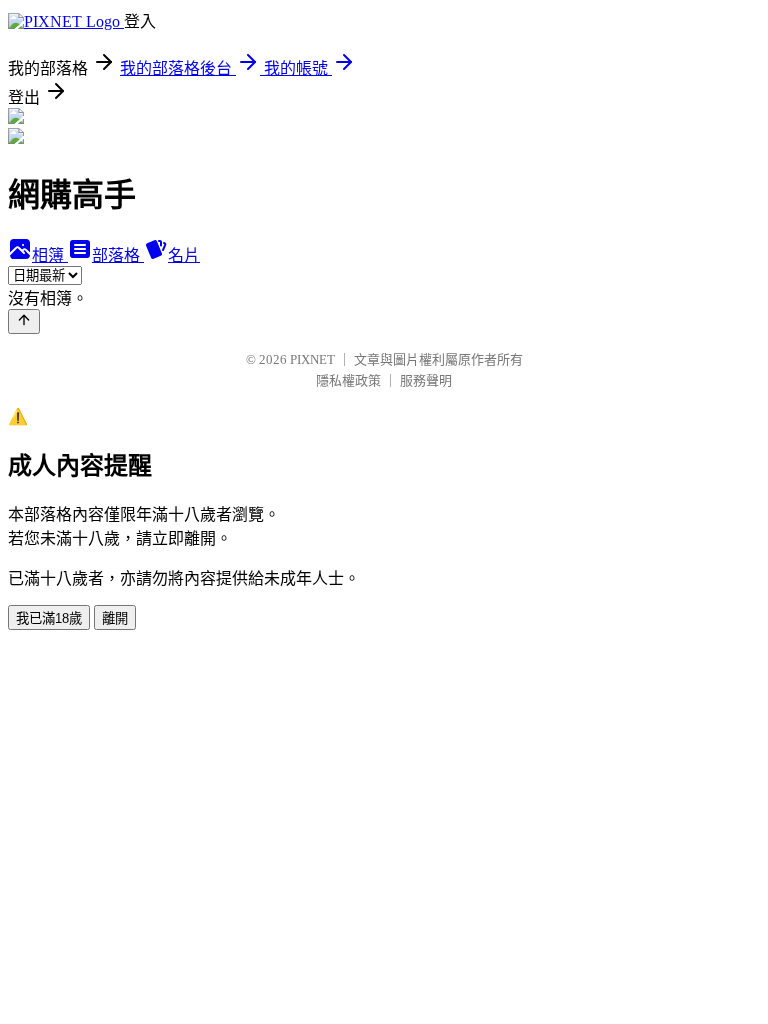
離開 (115, 618)
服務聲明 (426, 380)
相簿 (50, 255)
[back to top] (24, 321)
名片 (184, 255)
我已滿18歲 (49, 618)
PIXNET (312, 359)
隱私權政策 (348, 380)
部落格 (118, 255)
